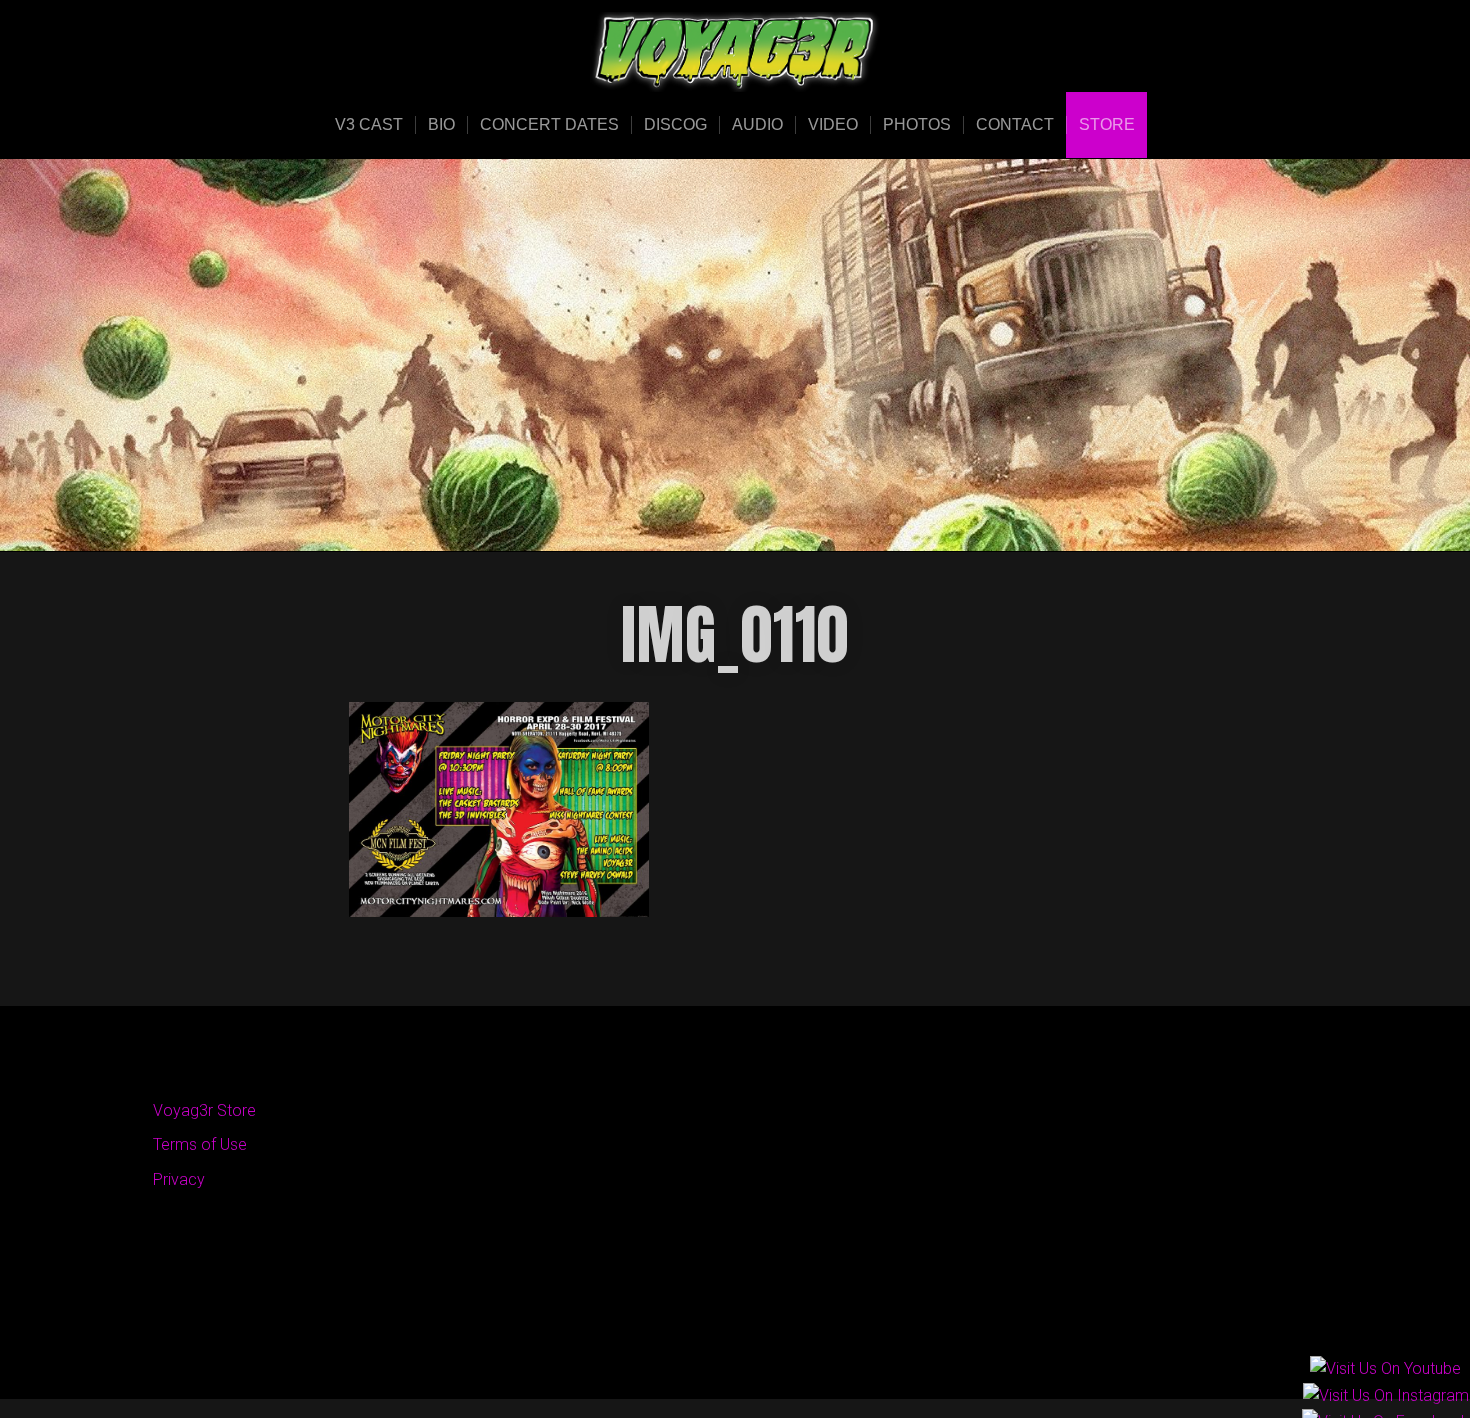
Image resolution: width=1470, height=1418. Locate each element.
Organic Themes (774, 1352)
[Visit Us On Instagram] (1385, 1396)
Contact (1015, 124)
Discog (675, 124)
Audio (757, 124)
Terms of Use (200, 1144)
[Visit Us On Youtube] (1385, 1370)
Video (833, 124)
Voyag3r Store (204, 1110)
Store (1107, 124)
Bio (441, 124)
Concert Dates (549, 124)
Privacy (179, 1179)
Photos (917, 124)
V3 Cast (369, 124)
